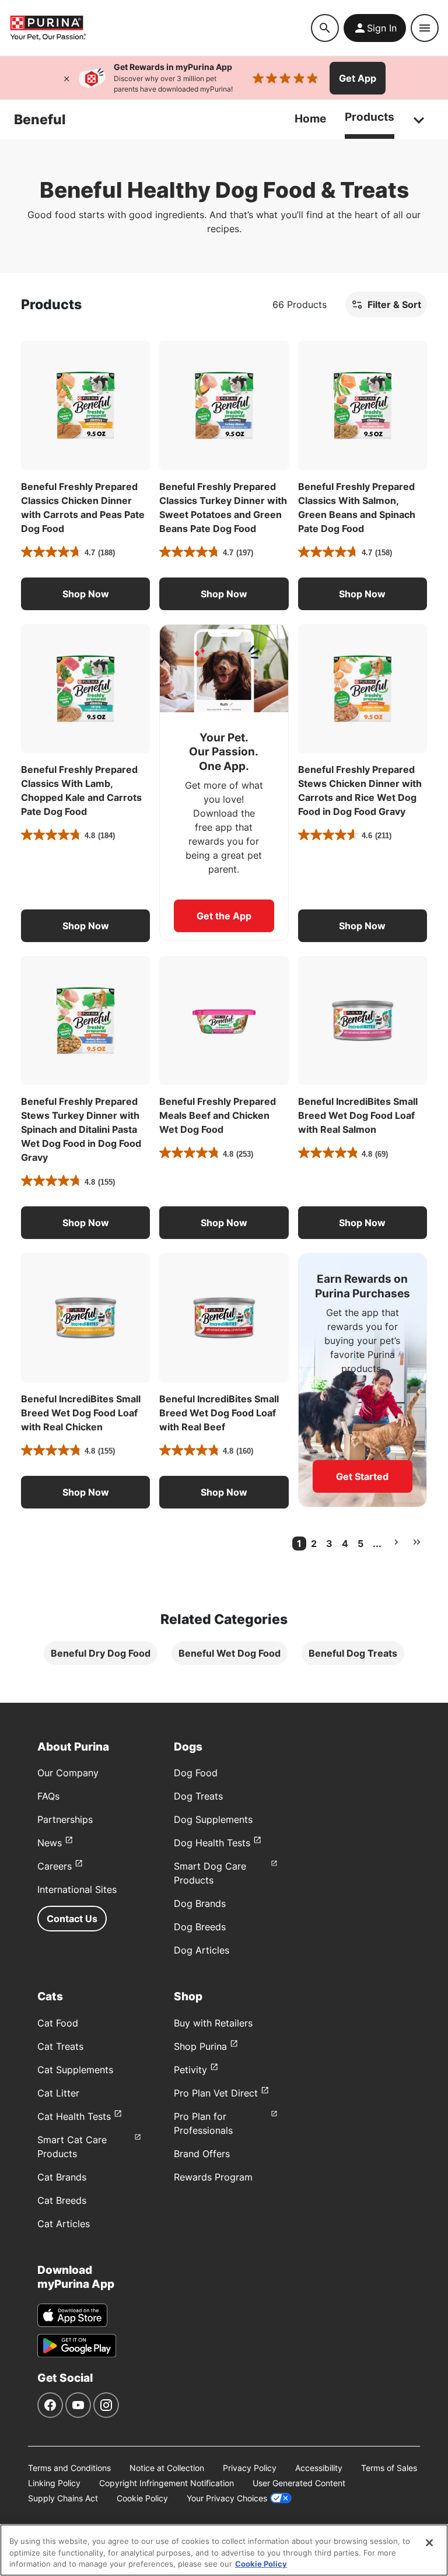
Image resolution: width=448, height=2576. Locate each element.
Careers (55, 1866)
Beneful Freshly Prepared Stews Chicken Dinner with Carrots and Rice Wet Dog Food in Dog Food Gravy (360, 790)
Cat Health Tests (74, 2116)
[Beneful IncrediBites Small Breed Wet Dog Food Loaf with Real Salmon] (363, 1021)
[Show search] (325, 28)
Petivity (190, 2070)
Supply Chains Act (63, 2498)
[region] (224, 2550)
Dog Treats (198, 1796)
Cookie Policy (142, 2498)
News (50, 1843)
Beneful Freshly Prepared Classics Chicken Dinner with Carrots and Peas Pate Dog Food (83, 508)
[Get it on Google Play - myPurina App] (77, 2346)
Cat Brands (62, 2177)
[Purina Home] (160, 28)
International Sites (77, 1889)
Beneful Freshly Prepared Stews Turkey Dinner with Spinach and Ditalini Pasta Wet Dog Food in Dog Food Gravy (81, 1129)
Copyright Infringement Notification (167, 2483)
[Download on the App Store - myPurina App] (72, 2315)
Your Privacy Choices (227, 2498)
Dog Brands (200, 1903)
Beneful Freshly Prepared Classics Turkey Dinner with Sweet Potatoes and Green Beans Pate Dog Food (223, 508)
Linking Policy (54, 2483)
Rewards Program (213, 2177)
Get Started (362, 1476)
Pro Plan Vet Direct (216, 2093)
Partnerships (65, 1819)
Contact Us (72, 1919)
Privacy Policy (250, 2468)
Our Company (68, 1773)
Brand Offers (202, 2154)
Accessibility (319, 2468)
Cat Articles (64, 2224)
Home (310, 119)
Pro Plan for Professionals (203, 2123)
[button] (85, 594)
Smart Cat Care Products (72, 2147)
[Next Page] (396, 1542)
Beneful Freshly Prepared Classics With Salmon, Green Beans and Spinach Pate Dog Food (357, 508)
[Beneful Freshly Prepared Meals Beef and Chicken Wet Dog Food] (224, 1021)
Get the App (224, 916)
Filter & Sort (394, 304)
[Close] (66, 78)
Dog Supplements (213, 1819)
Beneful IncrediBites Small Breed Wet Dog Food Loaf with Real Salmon (358, 1115)
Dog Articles (202, 1950)
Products (370, 117)
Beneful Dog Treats (353, 1653)
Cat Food (58, 2023)
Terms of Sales (389, 2468)
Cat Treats (60, 2046)
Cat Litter (58, 2093)
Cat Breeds (62, 2200)
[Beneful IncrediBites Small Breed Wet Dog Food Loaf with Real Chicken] (85, 1317)
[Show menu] (425, 28)
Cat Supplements (75, 2070)
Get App (358, 78)
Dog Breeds (200, 1927)
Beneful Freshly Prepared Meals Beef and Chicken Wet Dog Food (218, 1115)
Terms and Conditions (69, 2468)
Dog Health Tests (212, 1843)
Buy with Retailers (213, 2023)
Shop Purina (200, 2046)
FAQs (48, 1796)
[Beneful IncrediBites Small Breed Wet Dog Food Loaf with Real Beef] (224, 1317)
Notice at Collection (167, 2468)
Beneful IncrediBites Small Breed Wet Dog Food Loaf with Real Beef (219, 1413)
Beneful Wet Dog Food (230, 1653)
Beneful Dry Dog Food (101, 1653)
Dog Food (196, 1773)
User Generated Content (299, 2483)
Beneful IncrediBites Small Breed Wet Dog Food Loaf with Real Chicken (81, 1413)
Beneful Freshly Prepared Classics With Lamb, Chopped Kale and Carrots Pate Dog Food (81, 790)
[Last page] (417, 1542)
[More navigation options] (419, 120)
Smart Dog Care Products (210, 1873)
